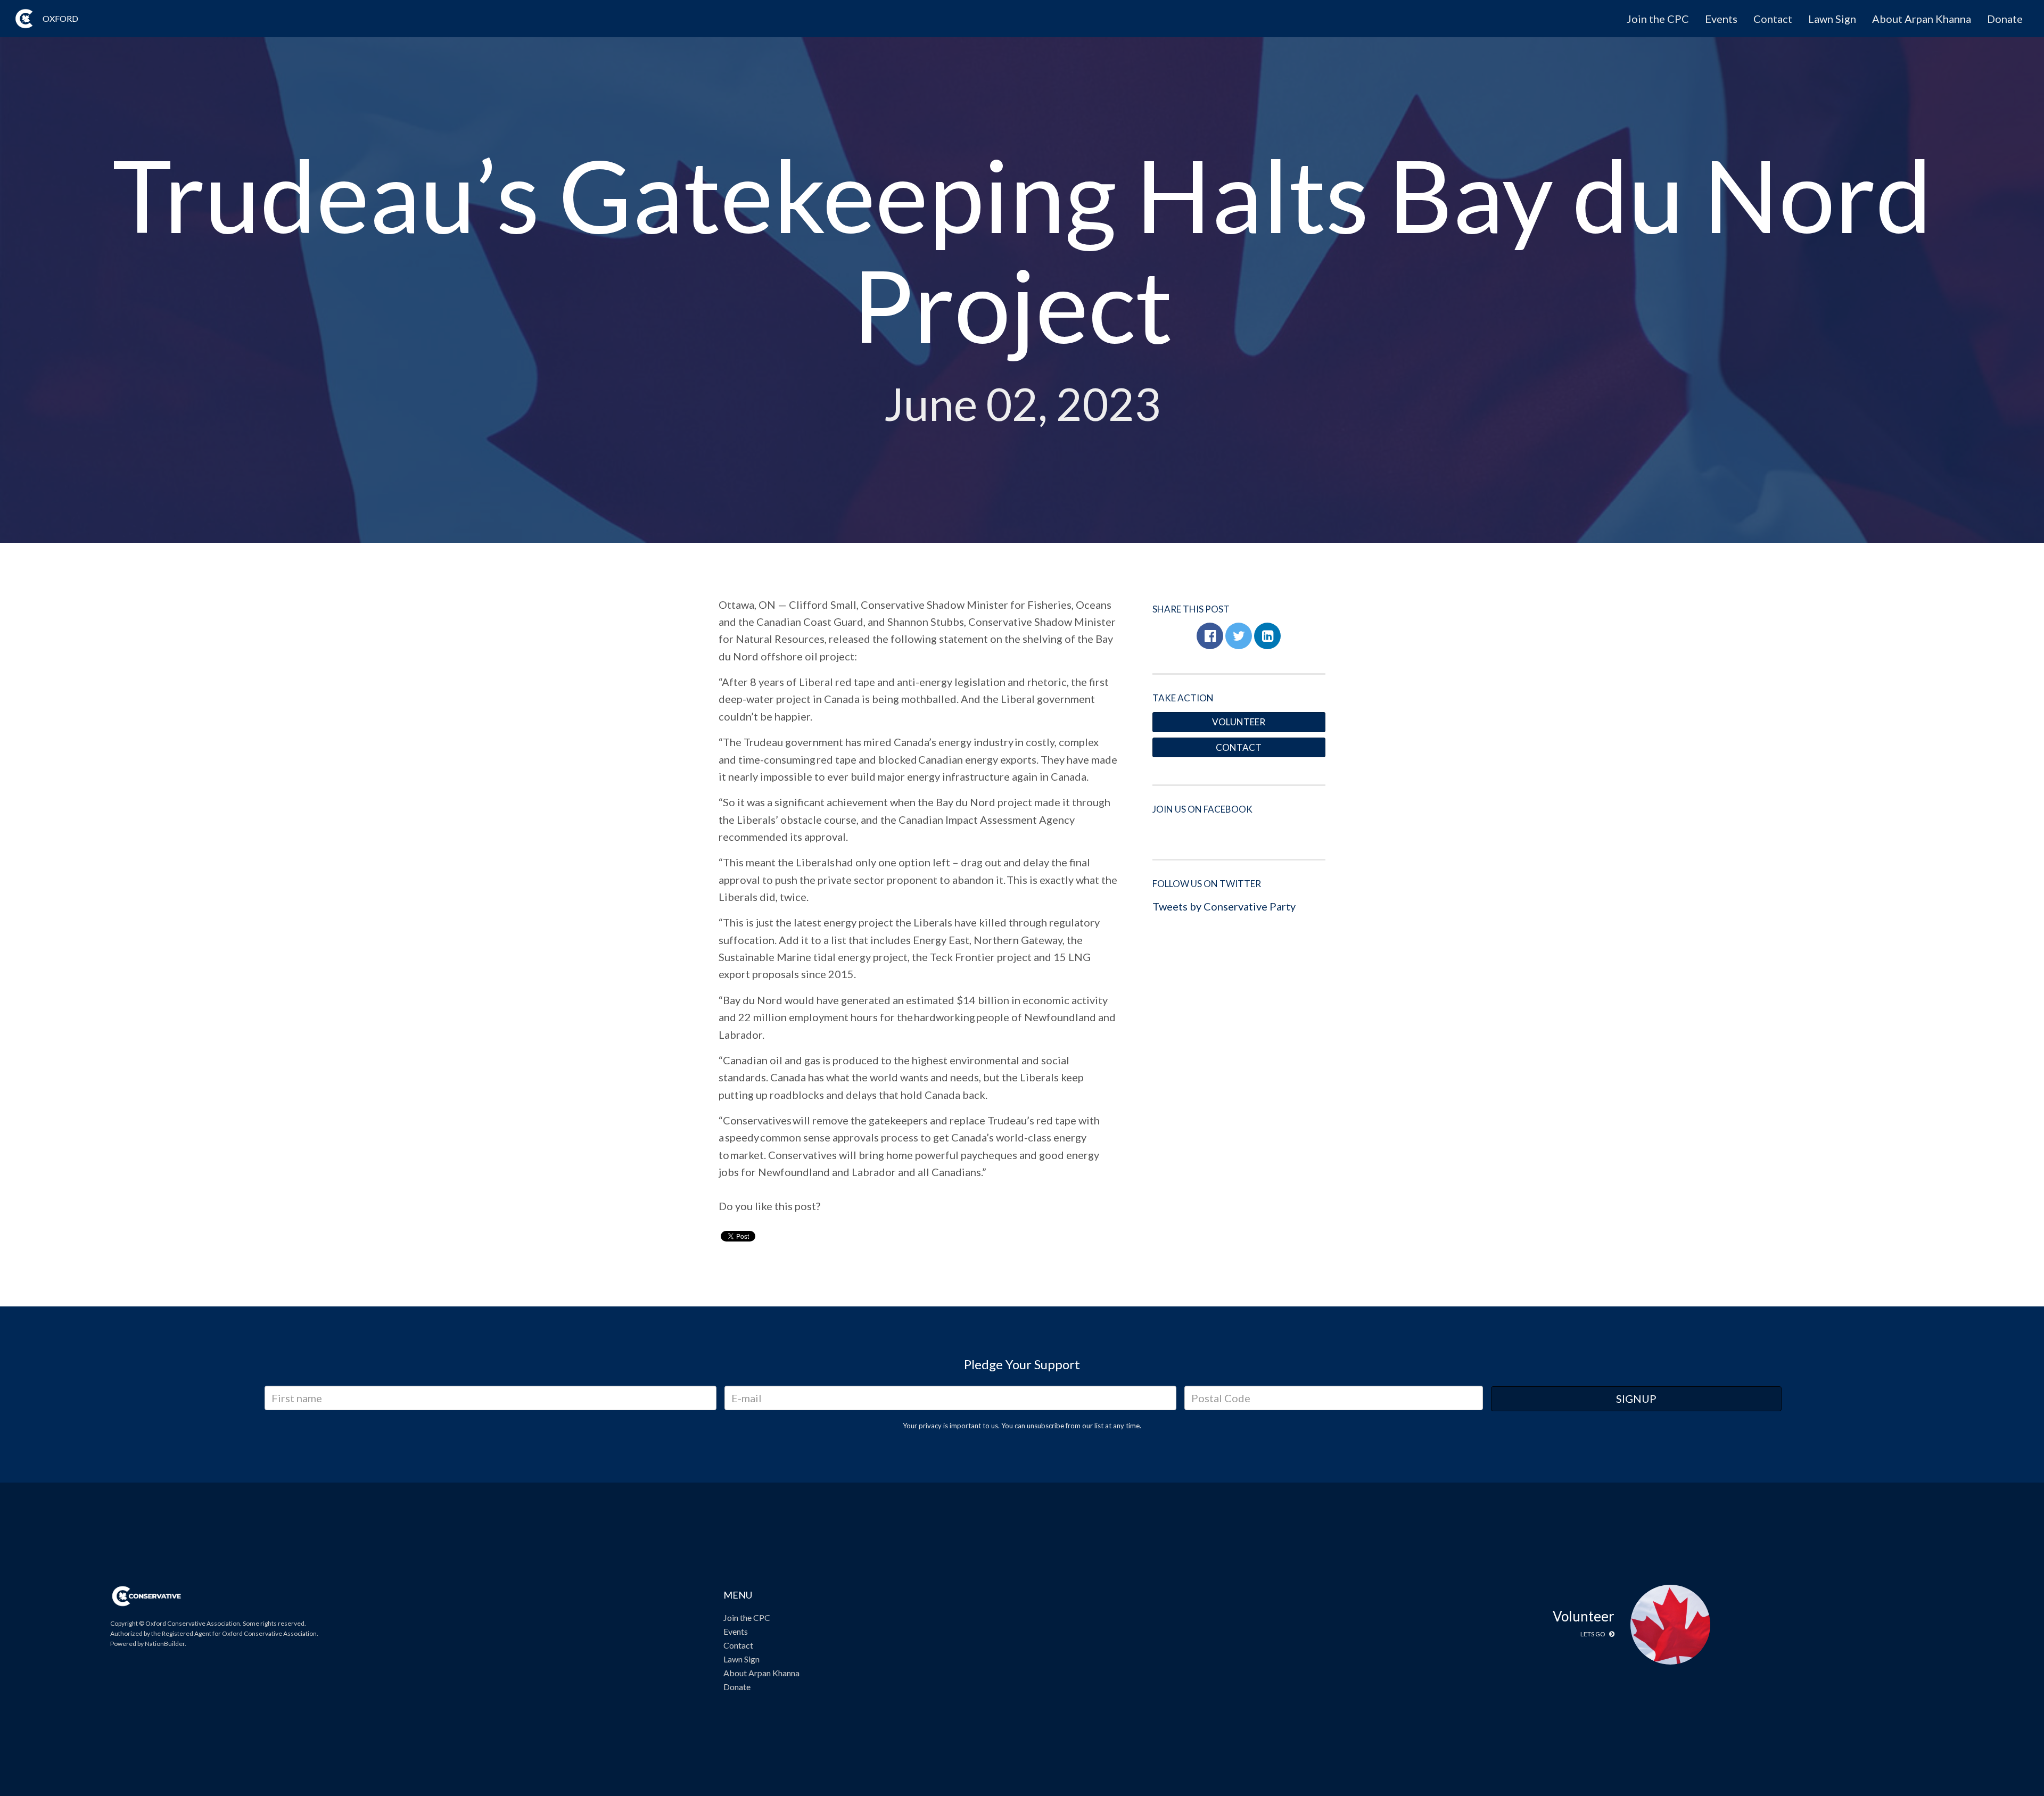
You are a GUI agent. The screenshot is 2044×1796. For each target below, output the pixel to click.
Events (1721, 19)
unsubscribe (1045, 1426)
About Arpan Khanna (1922, 19)
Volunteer (1239, 722)
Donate (2005, 19)
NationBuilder (165, 1644)
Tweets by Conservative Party (1224, 906)
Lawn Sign (1832, 19)
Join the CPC (1658, 19)
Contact (1773, 19)
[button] (1210, 636)
